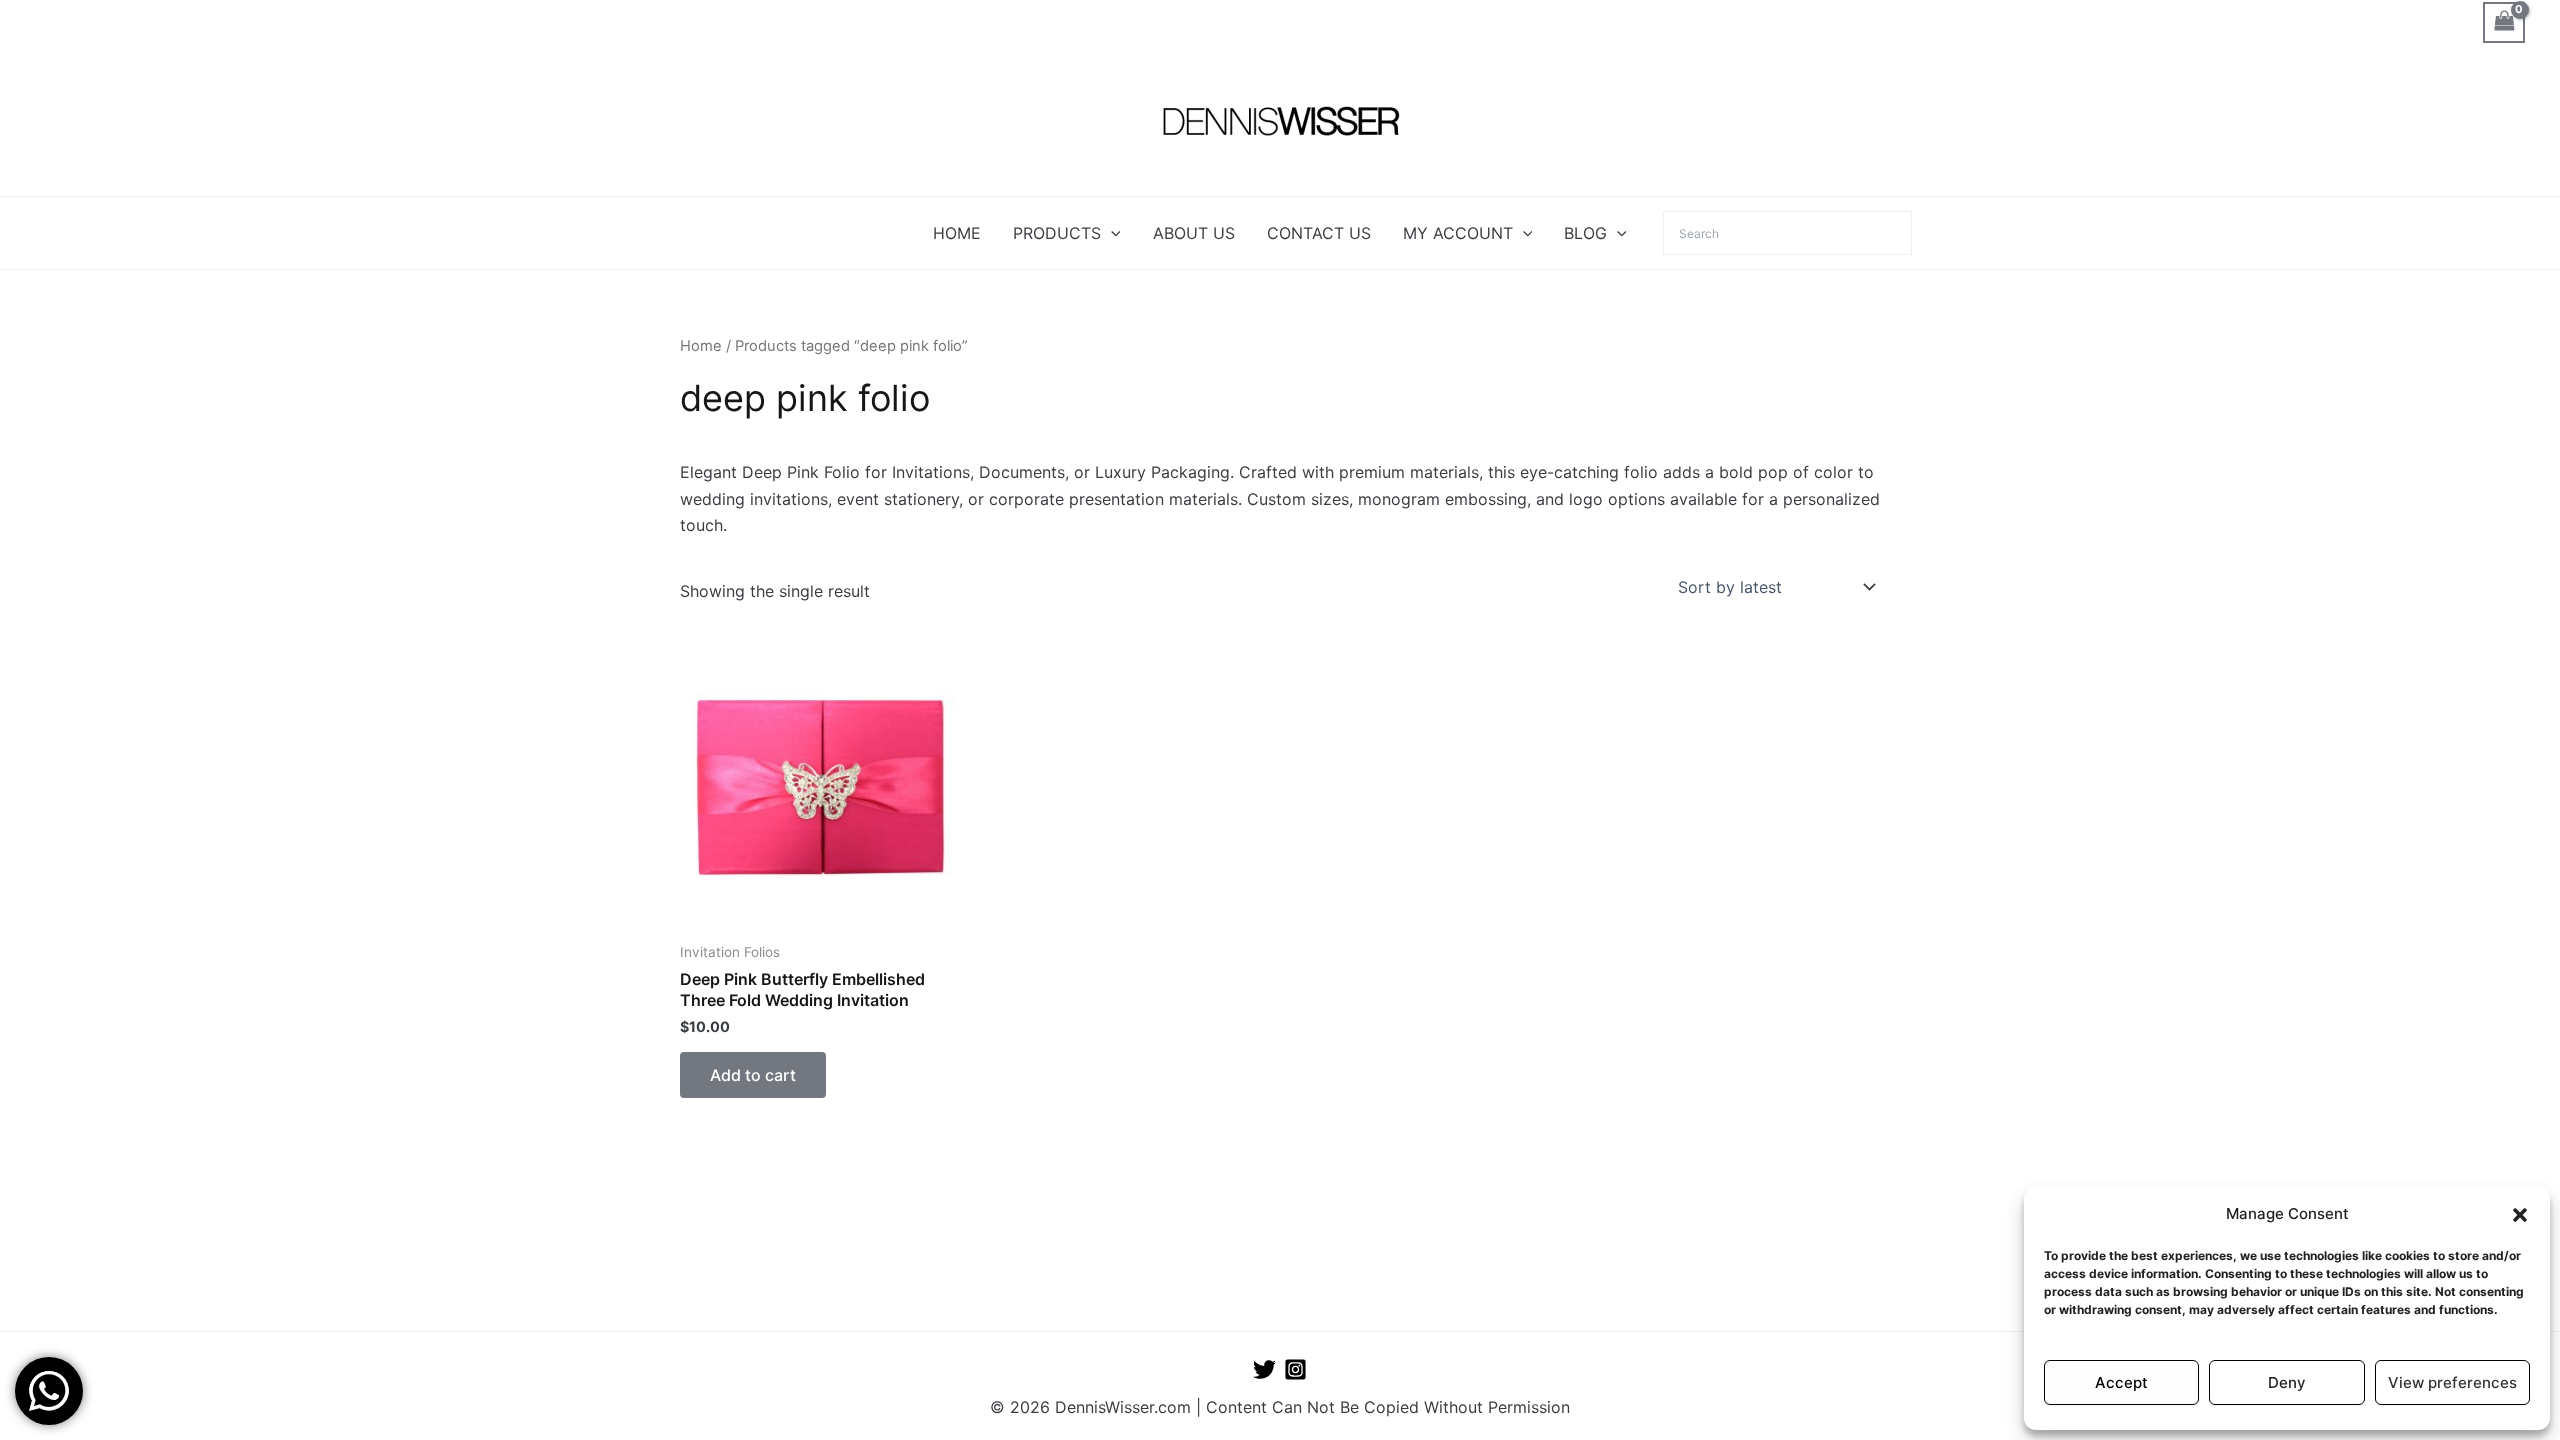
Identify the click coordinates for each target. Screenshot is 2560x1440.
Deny (2287, 1382)
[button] (2520, 1215)
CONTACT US (1319, 233)
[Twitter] (1264, 1369)
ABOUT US (1194, 233)
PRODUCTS (1057, 233)
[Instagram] (1295, 1369)
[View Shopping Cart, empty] (2504, 22)
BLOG (1585, 233)
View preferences (2452, 1382)
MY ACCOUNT (1458, 233)
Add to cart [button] (753, 1075)
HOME (957, 233)
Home (701, 346)
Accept (2121, 1382)
